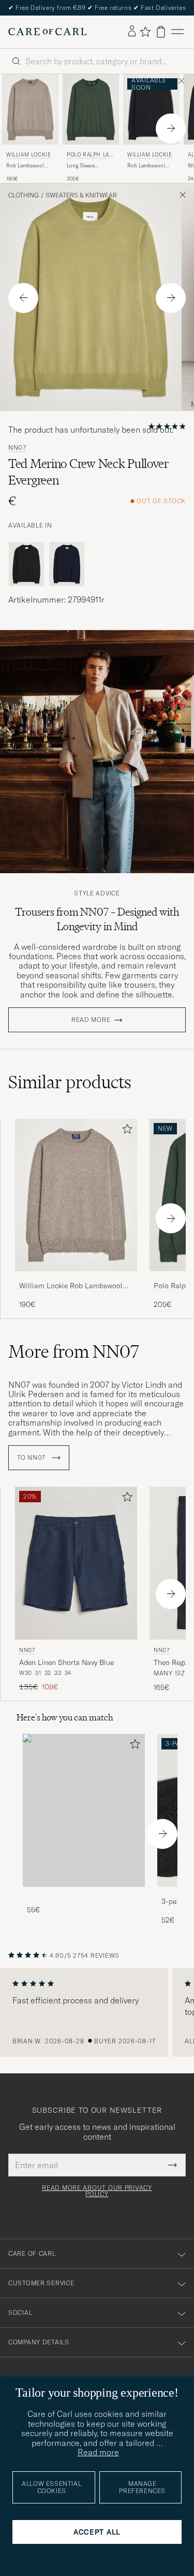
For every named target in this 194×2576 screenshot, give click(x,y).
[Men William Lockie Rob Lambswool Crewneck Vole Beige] (30, 109)
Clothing (24, 195)
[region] (97, 2013)
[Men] (84, 1810)
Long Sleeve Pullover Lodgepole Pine (89, 166)
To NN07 (32, 1458)
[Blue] (67, 564)
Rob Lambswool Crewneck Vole (25, 166)
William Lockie (28, 155)
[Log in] (132, 32)
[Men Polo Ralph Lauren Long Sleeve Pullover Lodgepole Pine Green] (91, 109)
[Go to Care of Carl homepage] (48, 32)
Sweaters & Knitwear (81, 195)
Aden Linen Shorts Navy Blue (66, 1662)
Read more (91, 1020)
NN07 (17, 448)
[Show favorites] (145, 32)
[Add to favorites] (125, 1131)
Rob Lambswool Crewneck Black (146, 166)
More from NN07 (74, 1351)
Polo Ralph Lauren (90, 156)
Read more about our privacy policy (97, 2191)
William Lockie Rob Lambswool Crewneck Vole (71, 1286)
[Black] (26, 564)
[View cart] (161, 32)
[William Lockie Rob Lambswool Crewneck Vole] (76, 1278)
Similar (70, 1082)
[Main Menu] (177, 32)
